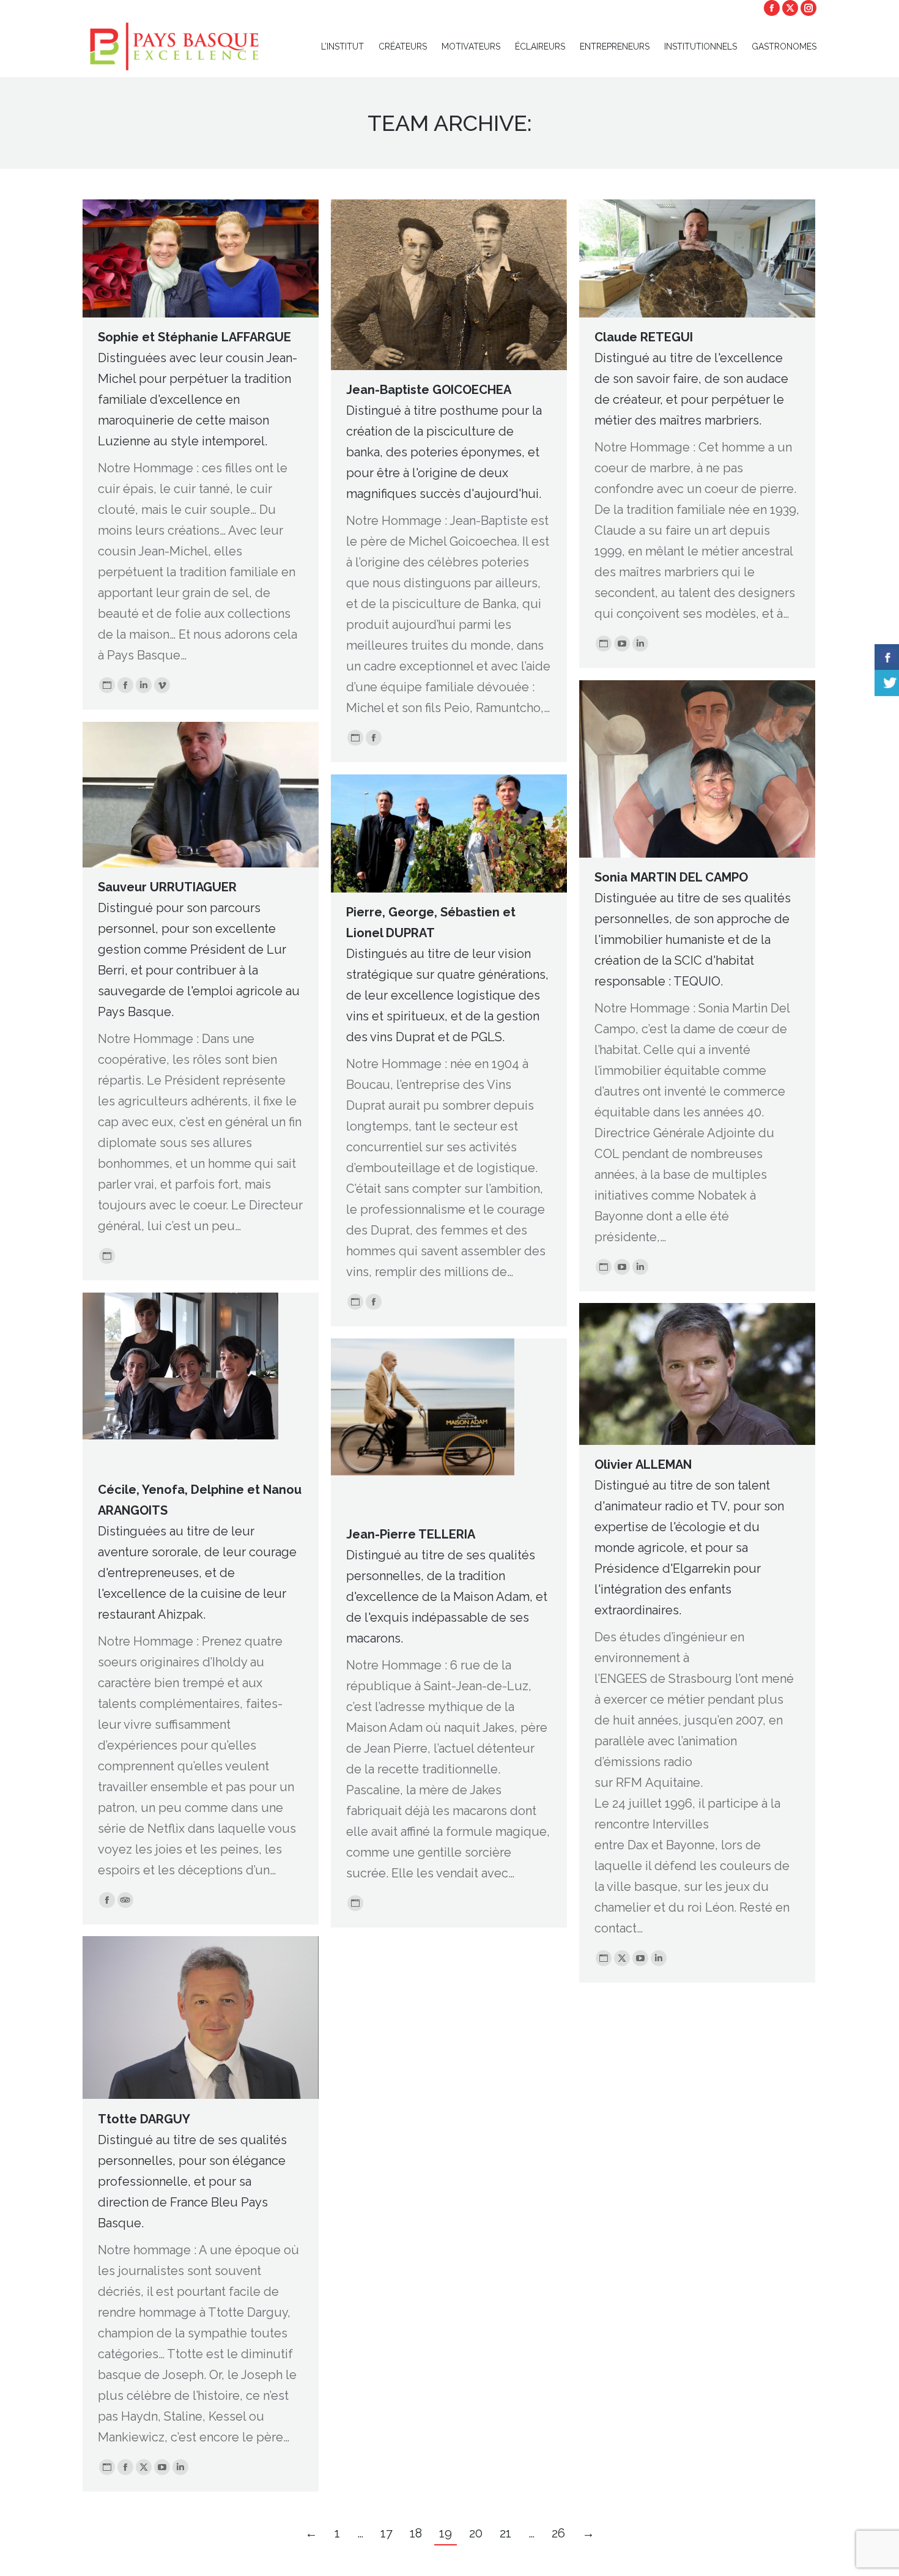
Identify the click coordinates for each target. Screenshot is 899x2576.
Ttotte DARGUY (144, 2119)
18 (416, 2533)
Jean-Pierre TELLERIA (411, 1534)
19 (446, 2533)
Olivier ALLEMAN (643, 1464)
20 (476, 2533)
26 (558, 2533)
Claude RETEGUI (644, 337)
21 (505, 2533)
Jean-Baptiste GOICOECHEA (429, 390)
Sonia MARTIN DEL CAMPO (671, 877)
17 (387, 2533)
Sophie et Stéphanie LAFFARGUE (194, 337)
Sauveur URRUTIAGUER (167, 887)
